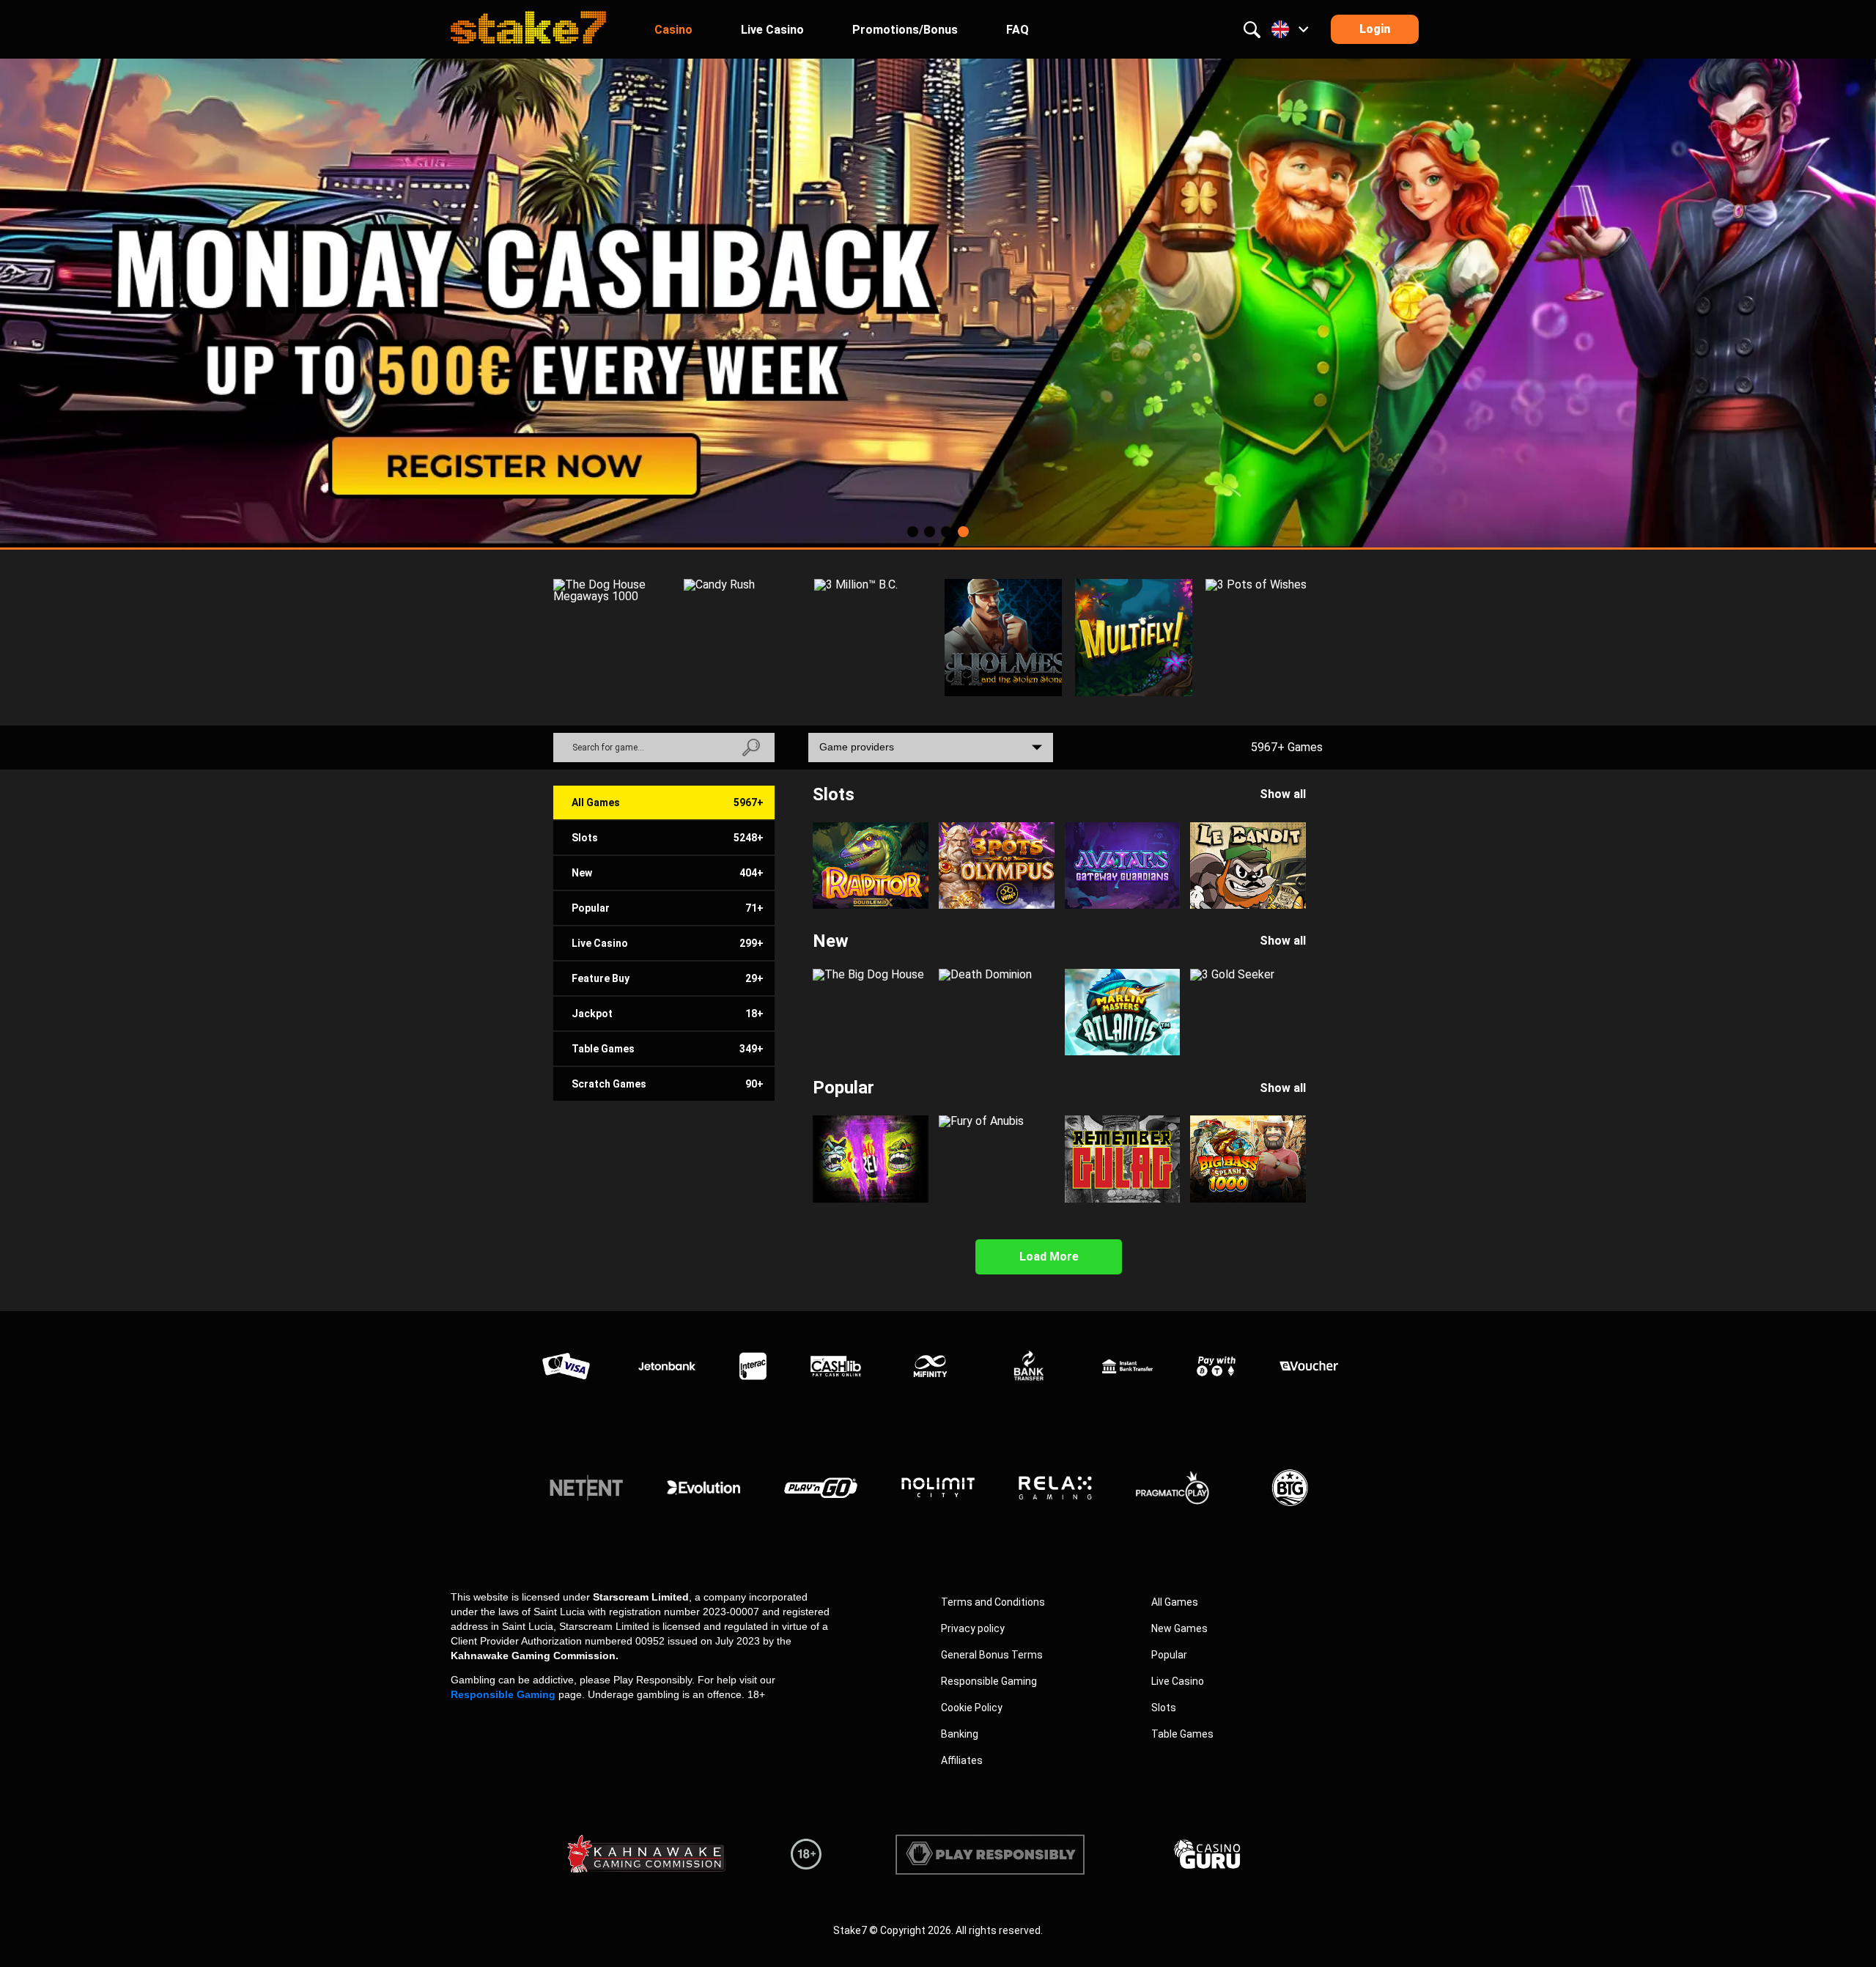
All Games (1175, 1602)
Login (1375, 29)
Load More (1049, 1256)
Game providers (857, 747)
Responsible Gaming (503, 1694)
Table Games (1182, 1734)
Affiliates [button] (962, 1760)
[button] (938, 302)
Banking (960, 1734)
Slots (1164, 1708)
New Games (1179, 1628)
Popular (1169, 1655)
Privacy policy (973, 1628)
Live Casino (1178, 1681)
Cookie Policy (972, 1708)
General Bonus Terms (992, 1655)
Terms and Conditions (993, 1602)
